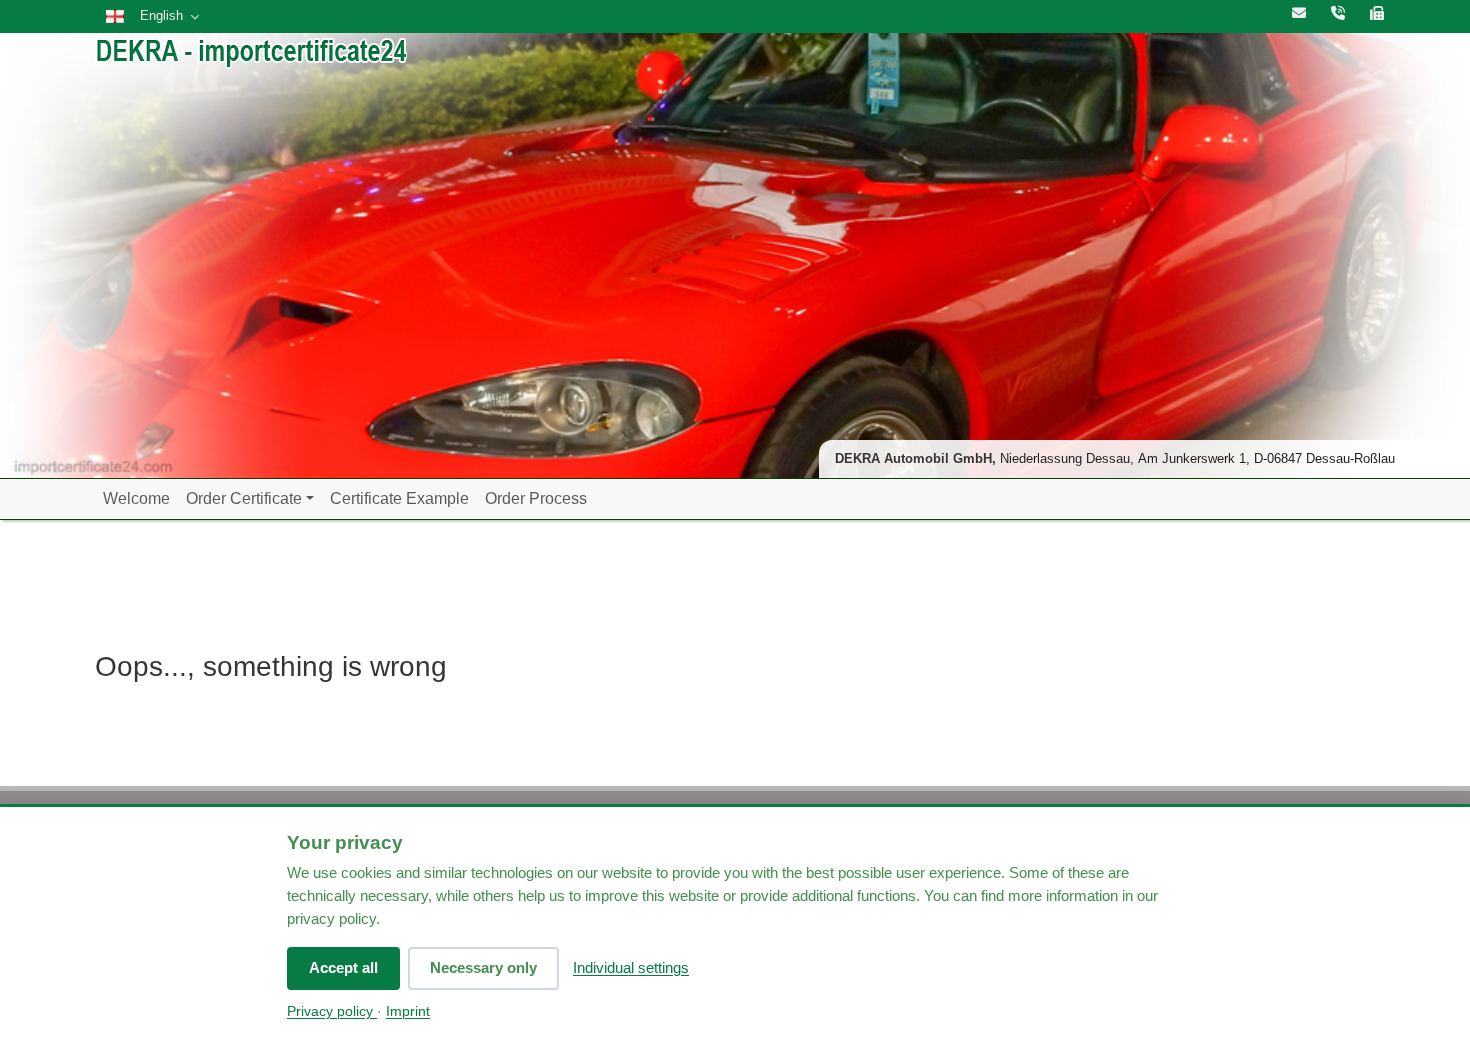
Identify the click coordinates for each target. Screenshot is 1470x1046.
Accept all (343, 967)
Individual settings (631, 967)
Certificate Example (399, 498)
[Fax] (1377, 14)
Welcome (136, 498)
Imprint (408, 1011)
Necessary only (483, 967)
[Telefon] (1338, 14)
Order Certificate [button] (244, 498)
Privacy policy (332, 1011)
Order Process (536, 498)
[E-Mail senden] (1299, 14)
